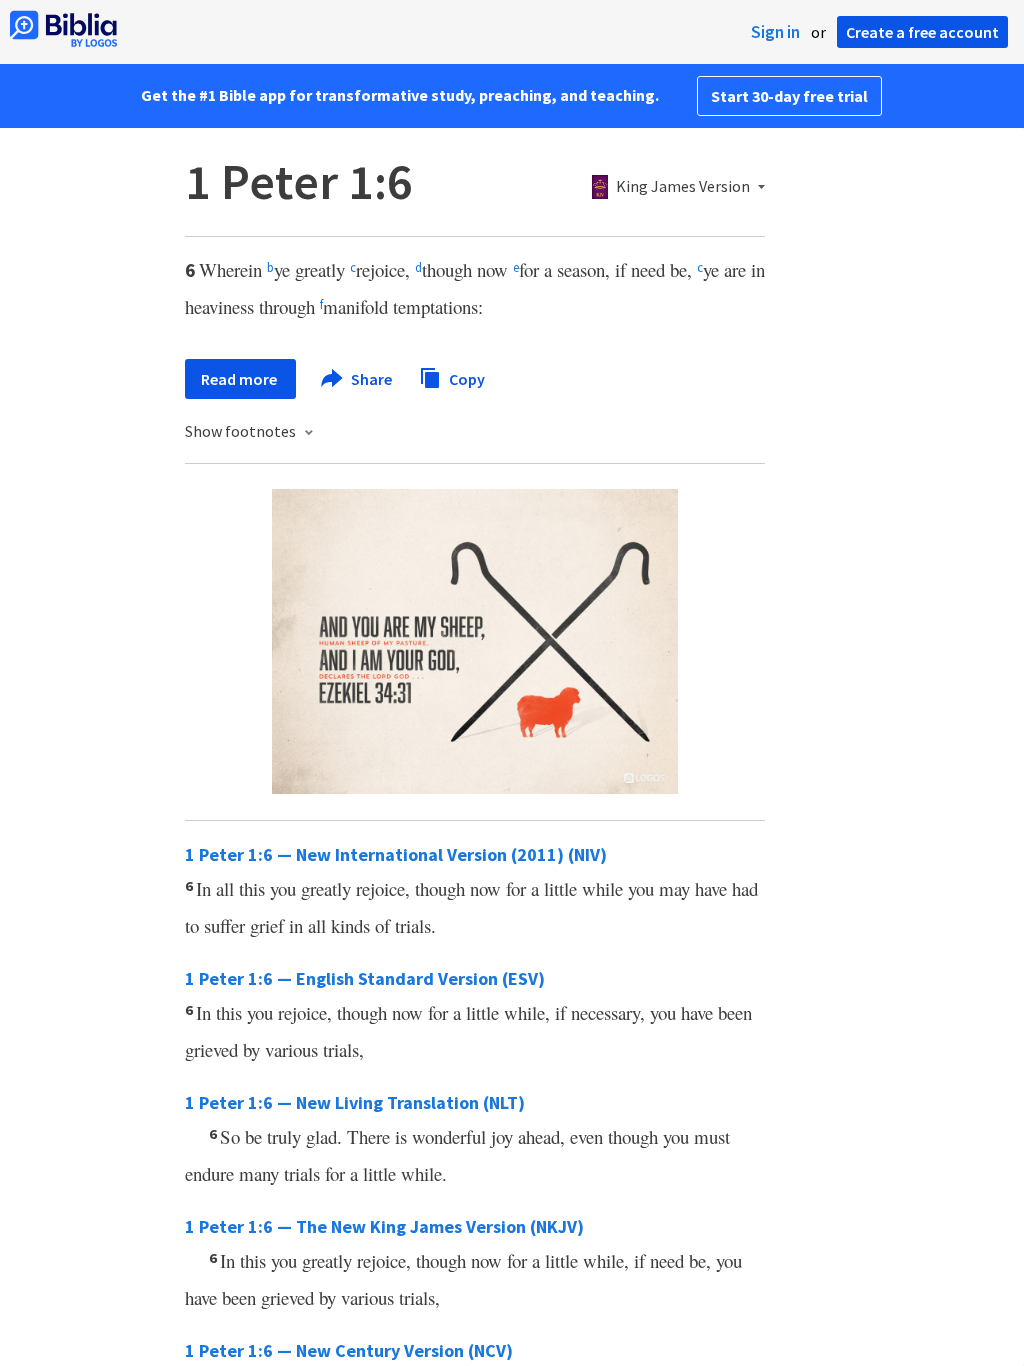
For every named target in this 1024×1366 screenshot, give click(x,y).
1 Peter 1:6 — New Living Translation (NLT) (355, 1102)
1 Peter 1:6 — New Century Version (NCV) (349, 1350)
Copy (465, 378)
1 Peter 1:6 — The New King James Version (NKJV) (384, 1226)
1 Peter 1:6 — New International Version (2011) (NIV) (396, 854)
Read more (240, 379)
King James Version (683, 187)
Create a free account (922, 32)
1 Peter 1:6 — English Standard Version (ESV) (365, 978)
